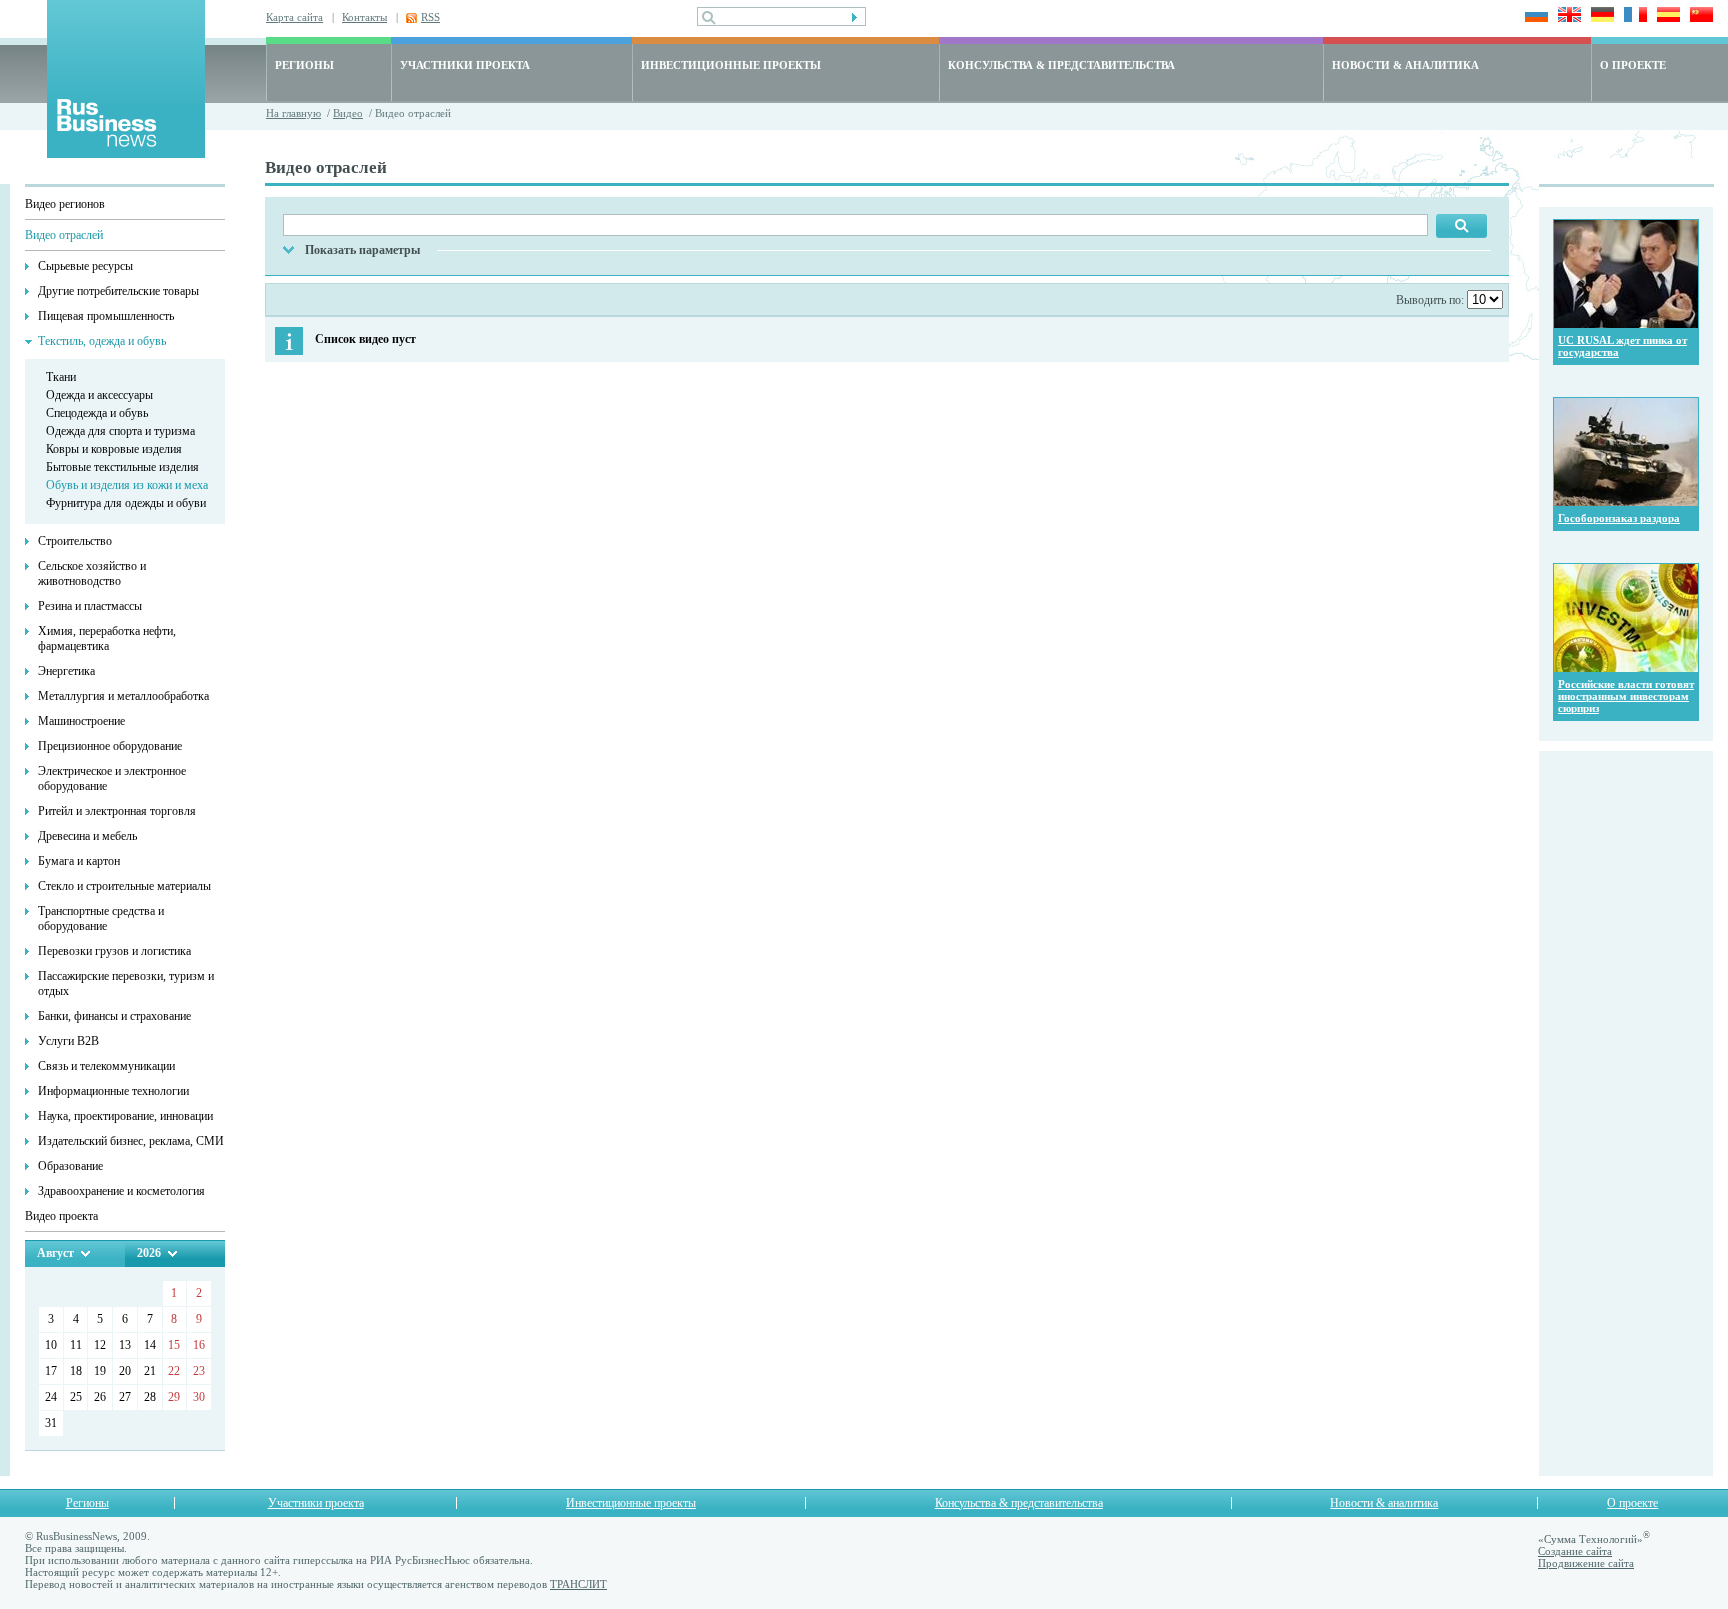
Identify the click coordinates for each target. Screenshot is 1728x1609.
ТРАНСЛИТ (578, 1584)
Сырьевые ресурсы (85, 266)
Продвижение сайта (1586, 1563)
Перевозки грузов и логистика (114, 951)
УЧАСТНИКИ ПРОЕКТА (465, 65)
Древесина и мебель (87, 836)
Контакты (364, 17)
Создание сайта (1575, 1551)
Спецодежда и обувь (97, 413)
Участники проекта (316, 1503)
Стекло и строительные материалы (124, 886)
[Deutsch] (1599, 16)
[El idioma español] (1665, 16)
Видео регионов (65, 204)
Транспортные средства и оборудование (101, 918)
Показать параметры (362, 250)
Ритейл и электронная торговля (117, 811)
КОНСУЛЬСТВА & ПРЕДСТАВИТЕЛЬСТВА (1061, 65)
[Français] (1632, 16)
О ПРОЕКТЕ (1633, 65)
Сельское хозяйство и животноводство (92, 573)
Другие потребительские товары (118, 291)
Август (55, 1253)
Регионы (87, 1503)
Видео (348, 113)
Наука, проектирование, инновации (125, 1116)
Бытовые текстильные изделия (122, 467)
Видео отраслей (64, 235)
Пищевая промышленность (106, 316)
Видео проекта (61, 1216)
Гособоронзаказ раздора (1619, 518)
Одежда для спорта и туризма (120, 431)
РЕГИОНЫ (304, 65)
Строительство (75, 541)
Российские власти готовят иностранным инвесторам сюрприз (1626, 696)
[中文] (1698, 16)
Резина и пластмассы (90, 606)
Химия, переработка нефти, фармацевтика (107, 638)
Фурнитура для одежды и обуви (126, 503)
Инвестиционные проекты (631, 1503)
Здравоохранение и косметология (121, 1191)
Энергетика (66, 671)
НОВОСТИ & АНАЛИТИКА (1405, 65)
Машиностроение (81, 721)
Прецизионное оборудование (110, 746)
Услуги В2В (68, 1041)
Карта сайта (294, 17)
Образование (70, 1166)
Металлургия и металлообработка (123, 696)
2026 (149, 1253)
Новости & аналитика (1384, 1503)
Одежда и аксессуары (99, 395)
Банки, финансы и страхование (114, 1016)
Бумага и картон (79, 861)
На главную (293, 113)
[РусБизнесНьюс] (126, 152)
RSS (430, 17)
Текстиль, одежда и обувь (102, 341)
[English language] (1566, 16)
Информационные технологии (113, 1091)
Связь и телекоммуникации (106, 1066)
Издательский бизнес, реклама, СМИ (131, 1141)
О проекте (1632, 1503)
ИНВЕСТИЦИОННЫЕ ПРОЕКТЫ (731, 65)
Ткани (61, 377)
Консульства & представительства (1019, 1503)
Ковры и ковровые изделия (114, 449)
